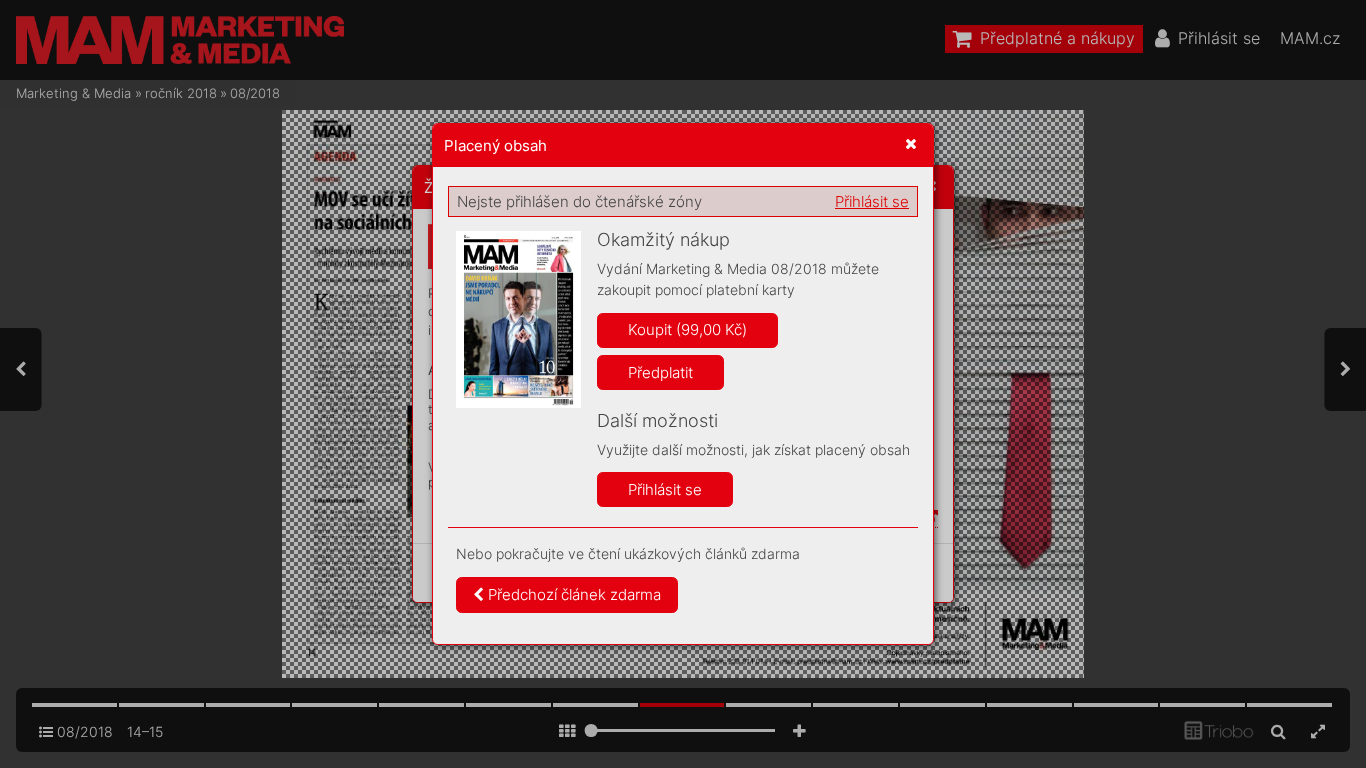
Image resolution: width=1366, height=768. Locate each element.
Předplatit (660, 372)
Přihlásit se (872, 201)
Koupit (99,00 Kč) (687, 329)
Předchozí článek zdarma (572, 594)
